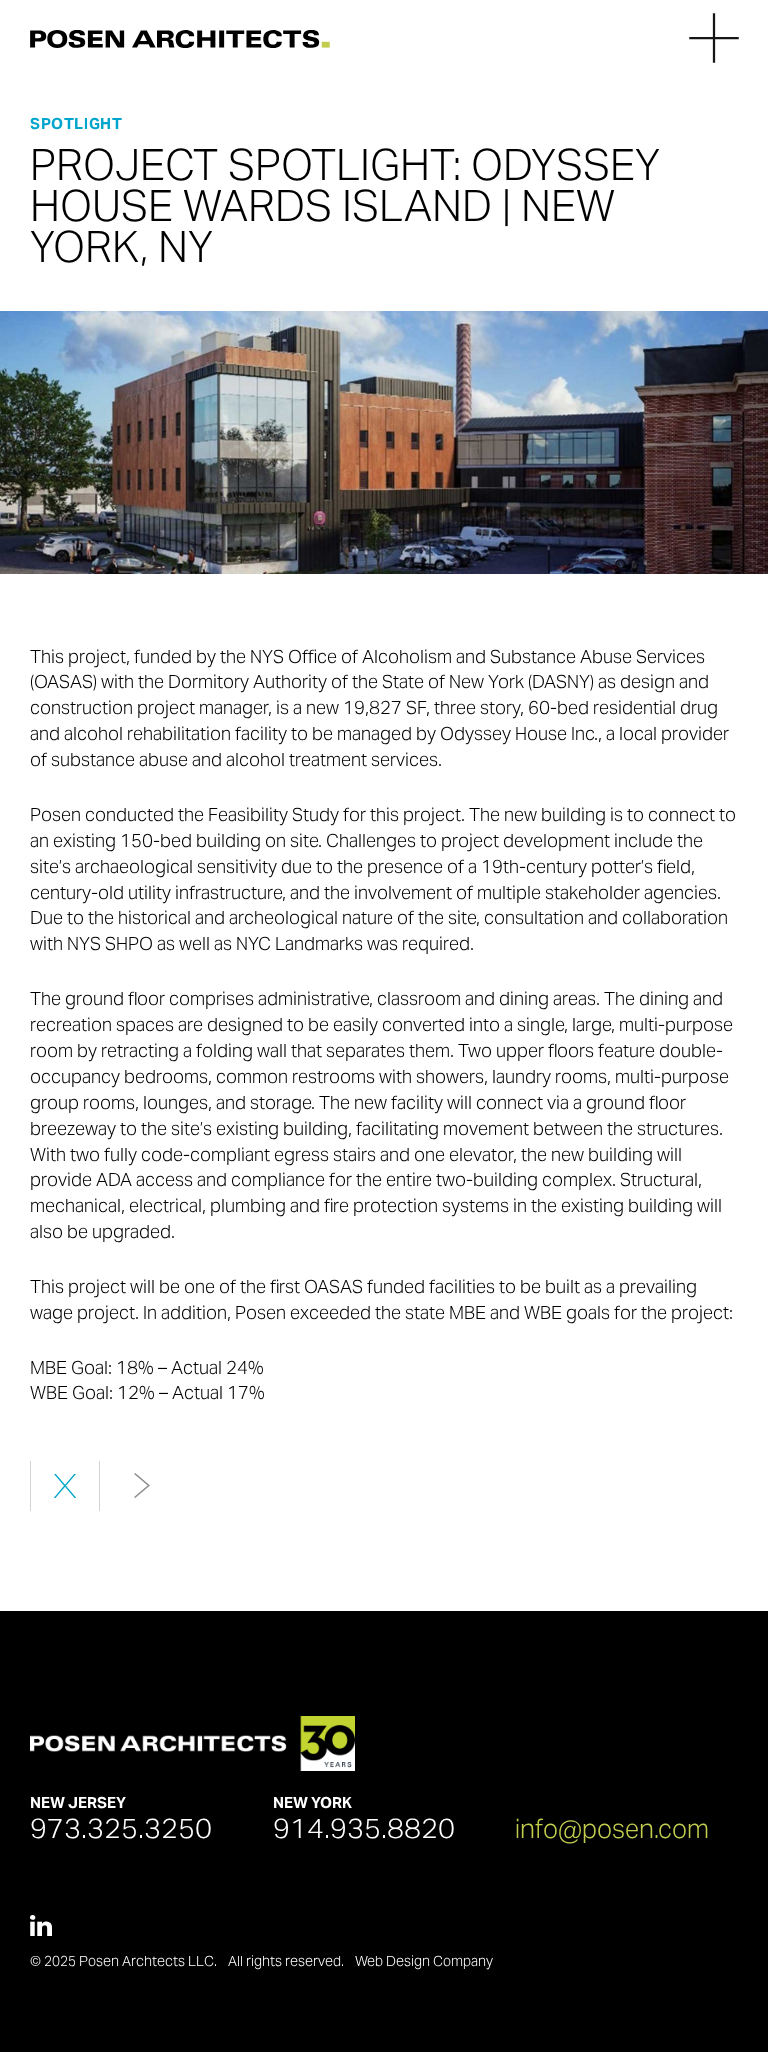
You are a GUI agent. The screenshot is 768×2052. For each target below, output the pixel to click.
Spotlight (76, 124)
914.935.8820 (364, 1828)
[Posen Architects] (180, 38)
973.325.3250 (121, 1828)
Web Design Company (424, 1961)
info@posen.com (612, 1828)
